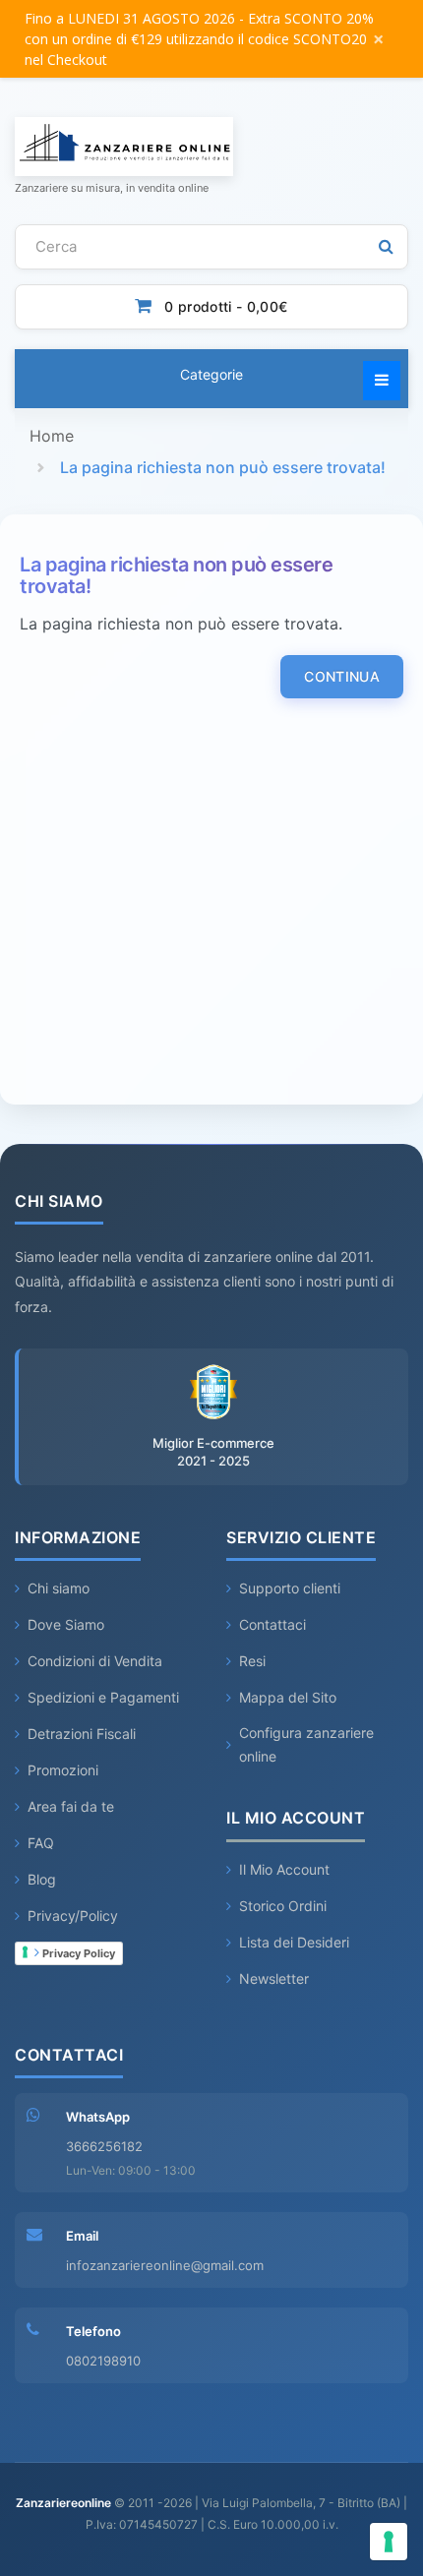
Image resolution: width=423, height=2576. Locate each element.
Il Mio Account (284, 1869)
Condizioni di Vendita (95, 1661)
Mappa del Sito (288, 1697)
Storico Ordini (283, 1906)
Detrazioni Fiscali (82, 1734)
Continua (342, 676)
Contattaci (272, 1624)
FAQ (41, 1843)
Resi (252, 1661)
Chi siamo (59, 1588)
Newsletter (274, 1978)
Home (52, 436)
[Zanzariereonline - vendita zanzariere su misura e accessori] (211, 147)
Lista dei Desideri (294, 1942)
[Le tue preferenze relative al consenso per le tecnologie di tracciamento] (389, 2542)
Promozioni (63, 1770)
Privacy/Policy (73, 1916)
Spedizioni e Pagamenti (103, 1697)
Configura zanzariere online (306, 1744)
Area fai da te (71, 1806)
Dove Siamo (66, 1624)
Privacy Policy (77, 1953)
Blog (42, 1879)
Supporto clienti (290, 1588)
